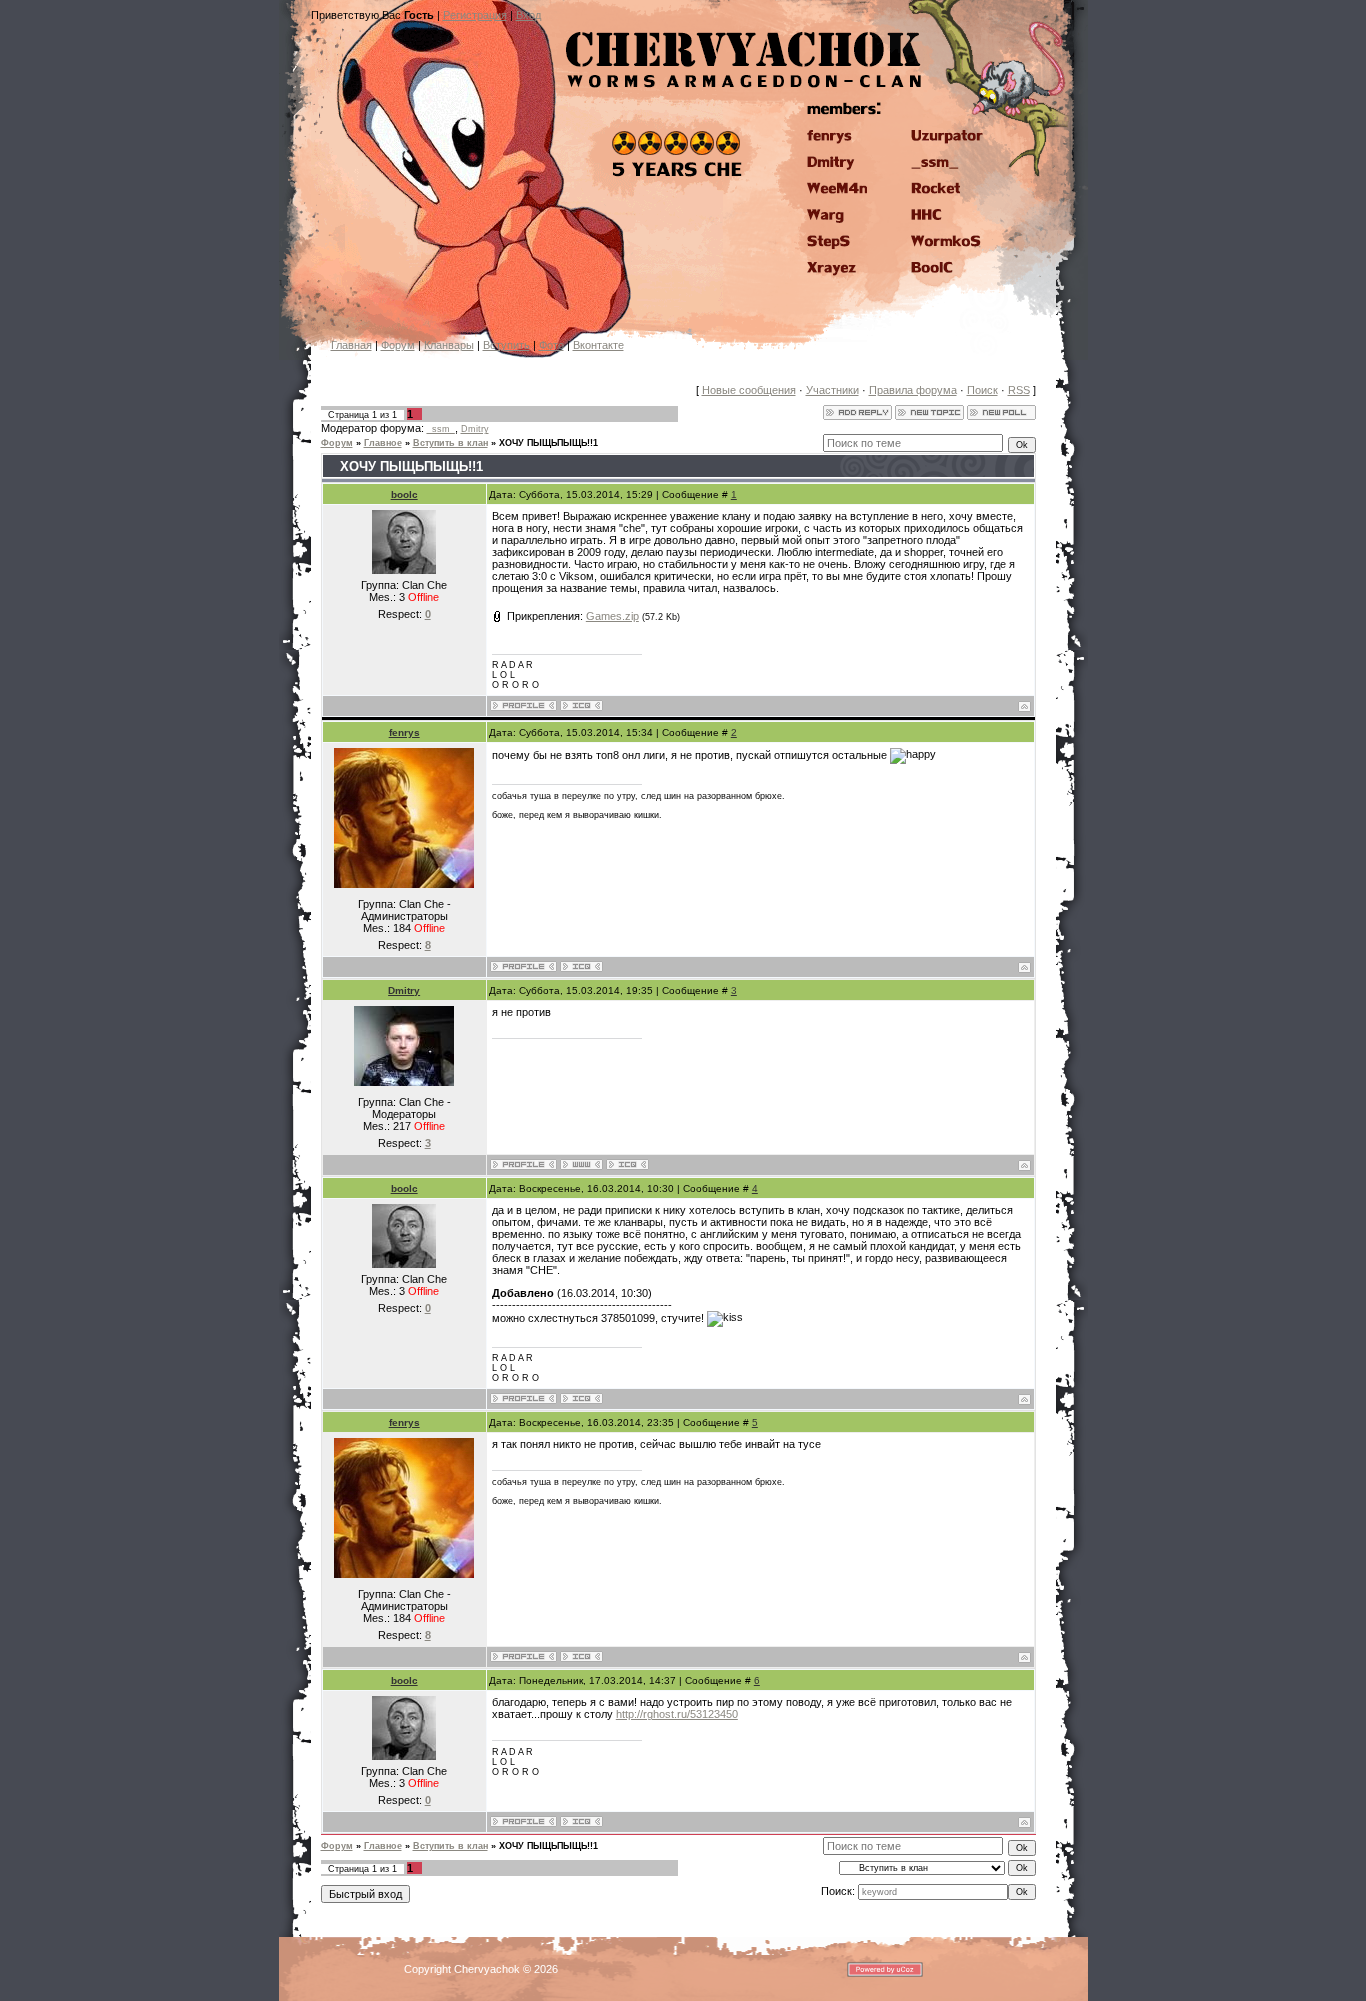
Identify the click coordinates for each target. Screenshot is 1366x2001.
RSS (1019, 390)
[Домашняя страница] (581, 1164)
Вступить (506, 345)
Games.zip (612, 616)
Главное (383, 443)
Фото (551, 345)
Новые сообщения (749, 390)
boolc (404, 494)
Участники (832, 390)
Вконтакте (598, 345)
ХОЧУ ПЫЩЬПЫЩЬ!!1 (548, 443)
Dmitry (475, 429)
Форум (398, 345)
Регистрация (475, 15)
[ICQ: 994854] (581, 966)
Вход (528, 15)
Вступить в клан (450, 443)
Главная (351, 345)
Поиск (982, 390)
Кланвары (449, 345)
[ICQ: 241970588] (627, 1164)
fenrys (404, 732)
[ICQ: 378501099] (581, 705)
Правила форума (913, 390)
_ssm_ (441, 429)
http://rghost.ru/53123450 (677, 1714)
